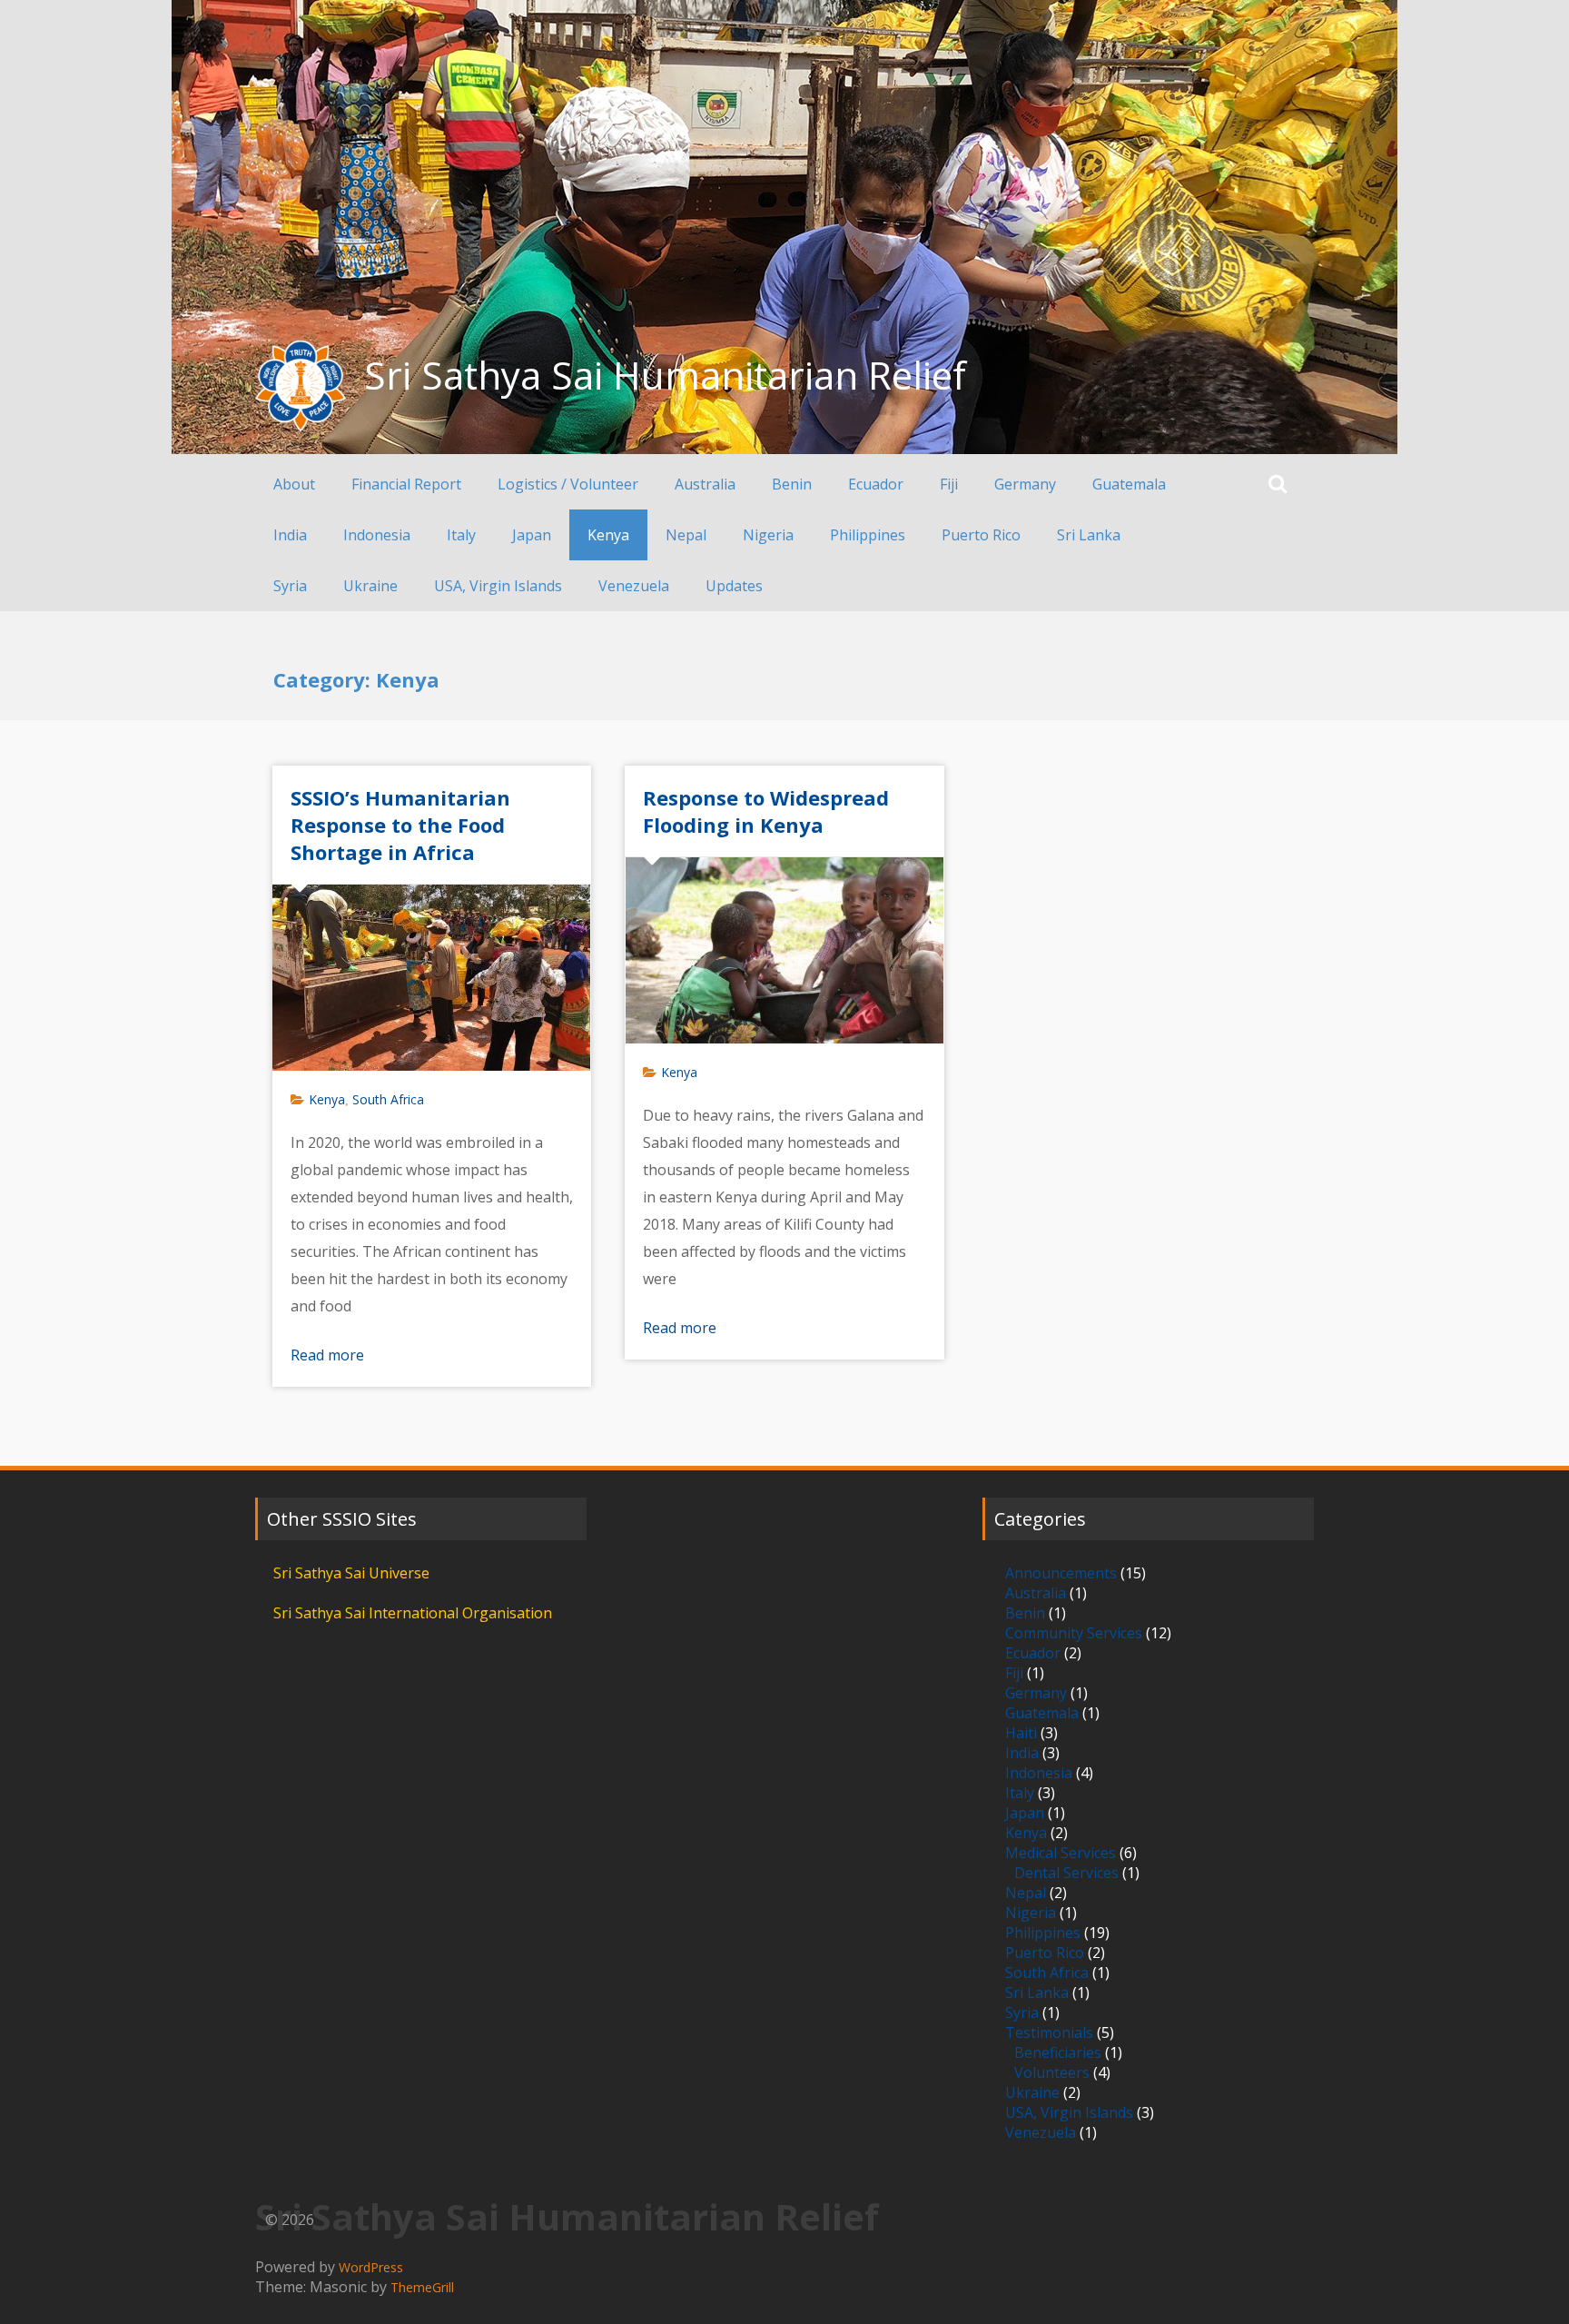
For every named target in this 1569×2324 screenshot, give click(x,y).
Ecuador (876, 484)
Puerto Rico (981, 535)
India (290, 535)
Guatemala (1129, 484)
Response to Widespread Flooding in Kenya (766, 811)
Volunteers (1052, 2072)
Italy (461, 535)
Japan (532, 535)
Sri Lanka (1089, 535)
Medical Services (1061, 1853)
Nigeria (768, 535)
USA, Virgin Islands (498, 586)
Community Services (1074, 1633)
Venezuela (634, 586)
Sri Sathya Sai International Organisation (413, 1613)
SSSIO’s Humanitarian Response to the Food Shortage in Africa (400, 825)
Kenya (608, 535)
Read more (327, 1355)
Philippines (868, 535)
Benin (792, 484)
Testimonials (1049, 2032)
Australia (705, 484)
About (294, 484)
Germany (1025, 484)
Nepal (686, 535)
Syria (290, 586)
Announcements (1061, 1573)
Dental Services (1066, 1873)
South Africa (388, 1099)
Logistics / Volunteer (568, 484)
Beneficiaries (1058, 2052)
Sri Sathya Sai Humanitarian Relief (665, 375)
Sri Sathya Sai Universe (351, 1573)
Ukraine (370, 586)
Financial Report (406, 484)
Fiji (949, 484)
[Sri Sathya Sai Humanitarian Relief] (301, 386)
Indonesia (377, 535)
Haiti (1021, 1733)
